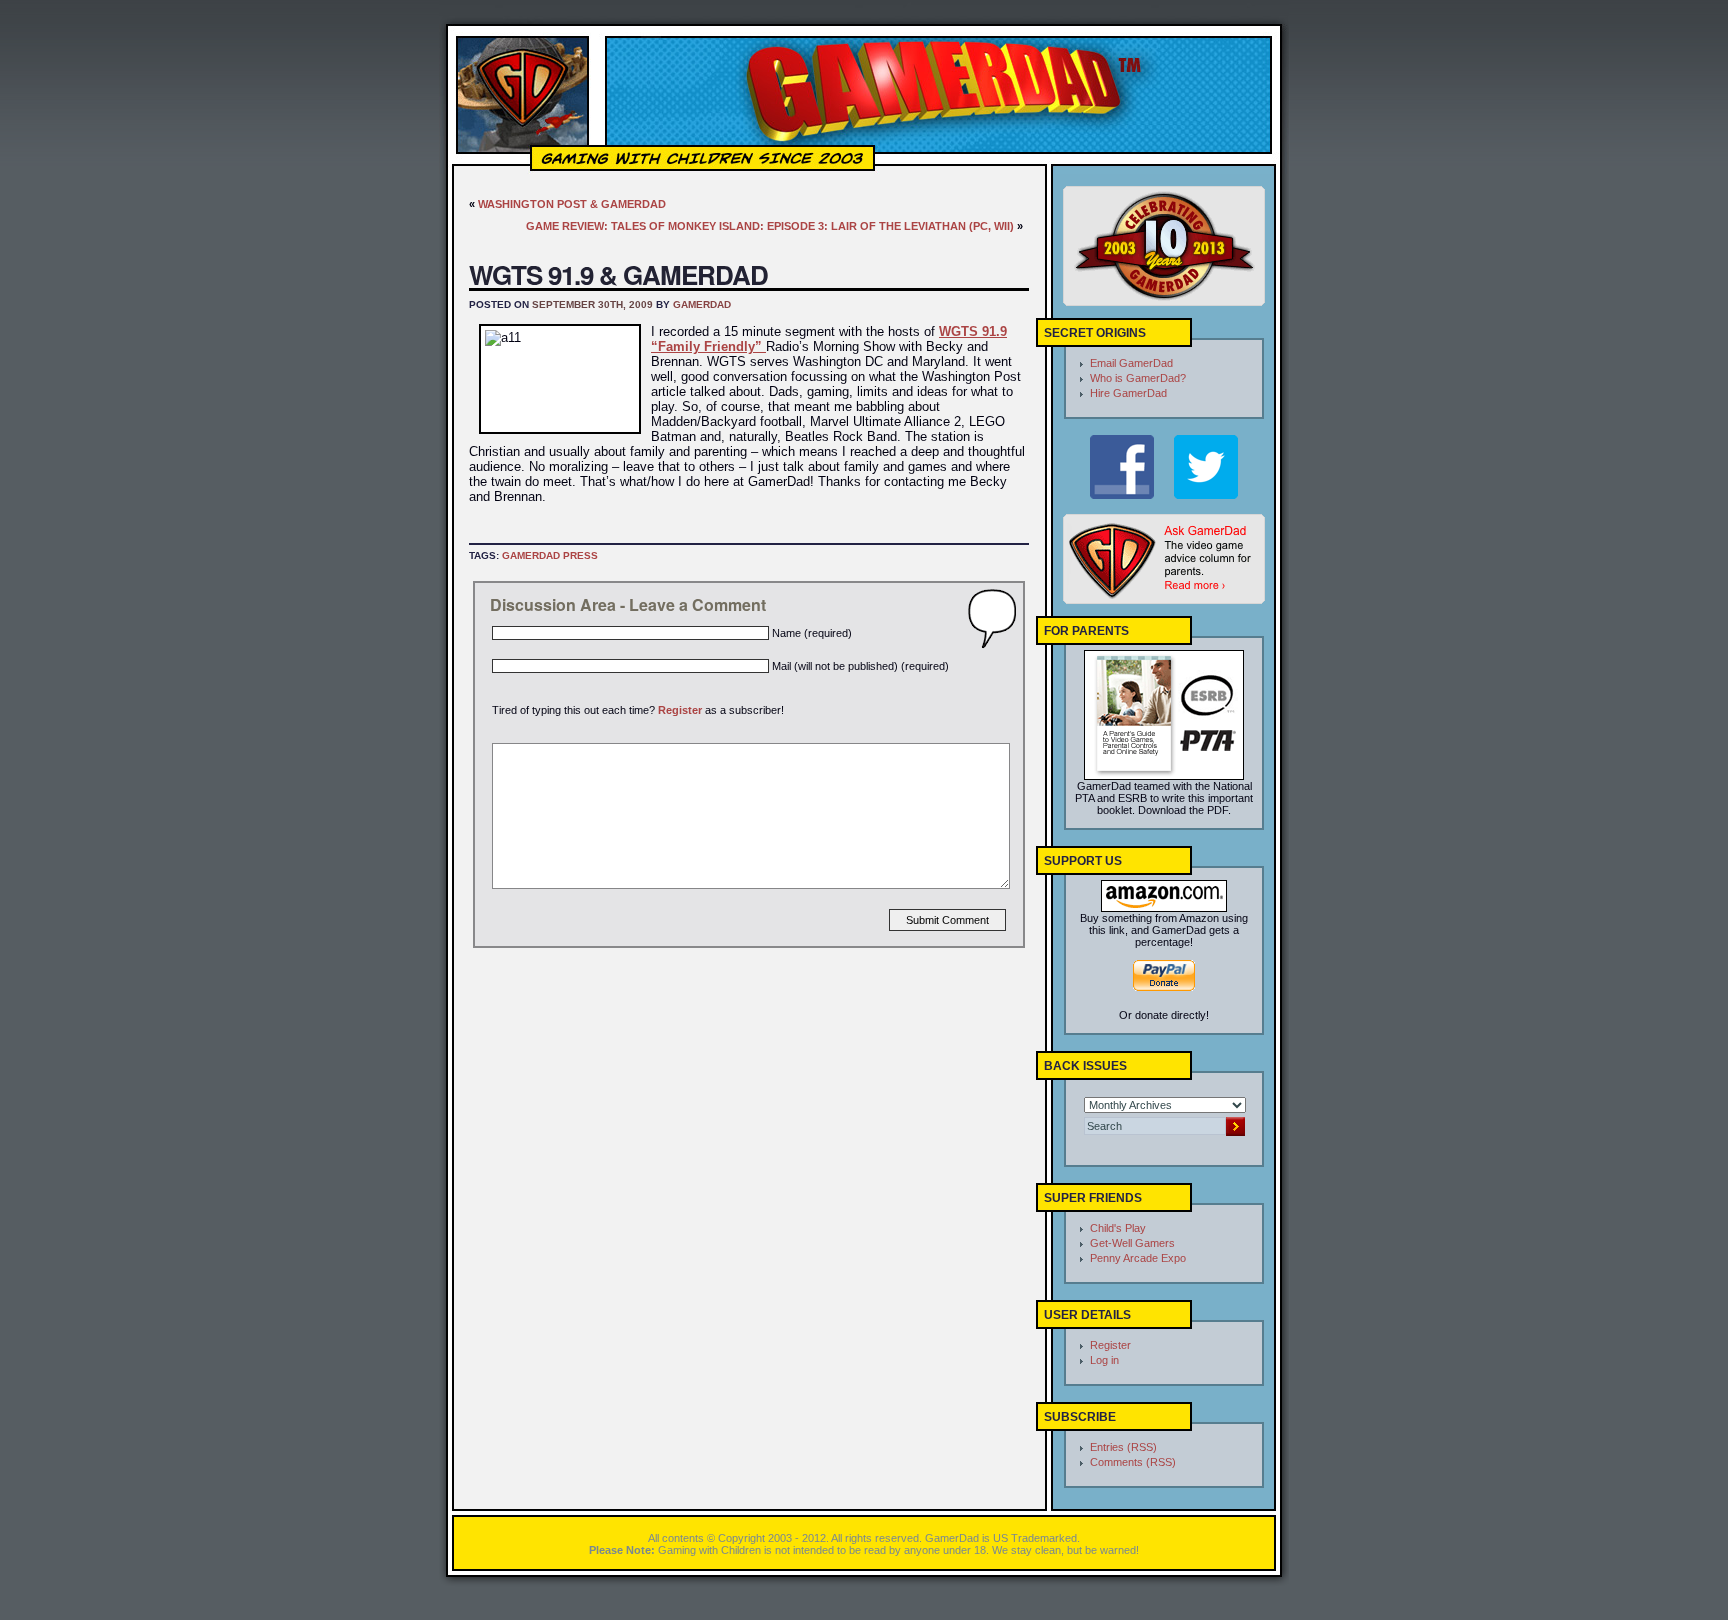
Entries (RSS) (1123, 1447)
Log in (1104, 1360)
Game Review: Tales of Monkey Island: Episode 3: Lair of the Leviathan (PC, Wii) (770, 226)
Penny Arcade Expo (1138, 1258)
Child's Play (1118, 1228)
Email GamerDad (1131, 363)
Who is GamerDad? (1138, 378)
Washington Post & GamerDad (572, 204)
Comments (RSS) (1133, 1462)
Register (680, 710)
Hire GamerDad (1128, 393)
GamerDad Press (550, 555)
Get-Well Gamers (1132, 1243)
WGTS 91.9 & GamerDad (618, 274)
